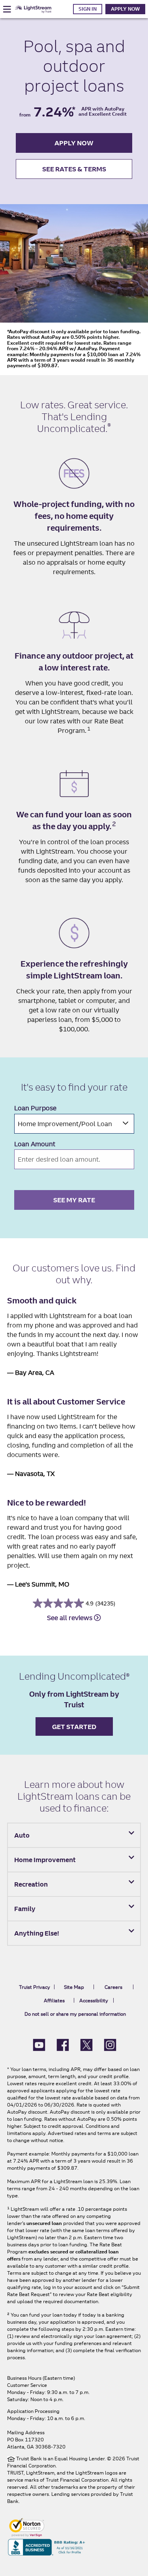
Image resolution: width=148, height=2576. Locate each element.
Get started (74, 1727)
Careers (113, 1987)
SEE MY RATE (74, 1200)
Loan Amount (35, 1144)
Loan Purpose (35, 1108)
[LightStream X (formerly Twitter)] (86, 2045)
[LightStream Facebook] (63, 2045)
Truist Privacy (35, 1987)
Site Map (74, 1987)
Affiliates (54, 2001)
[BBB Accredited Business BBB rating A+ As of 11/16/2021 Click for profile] (47, 2547)
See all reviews (70, 1618)
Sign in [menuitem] (88, 9)
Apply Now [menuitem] (125, 9)
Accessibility (94, 2001)
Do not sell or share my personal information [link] (75, 2014)
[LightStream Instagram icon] (110, 2045)
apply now (74, 143)
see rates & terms (74, 169)
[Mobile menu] (7, 9)
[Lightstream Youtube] (39, 2045)
